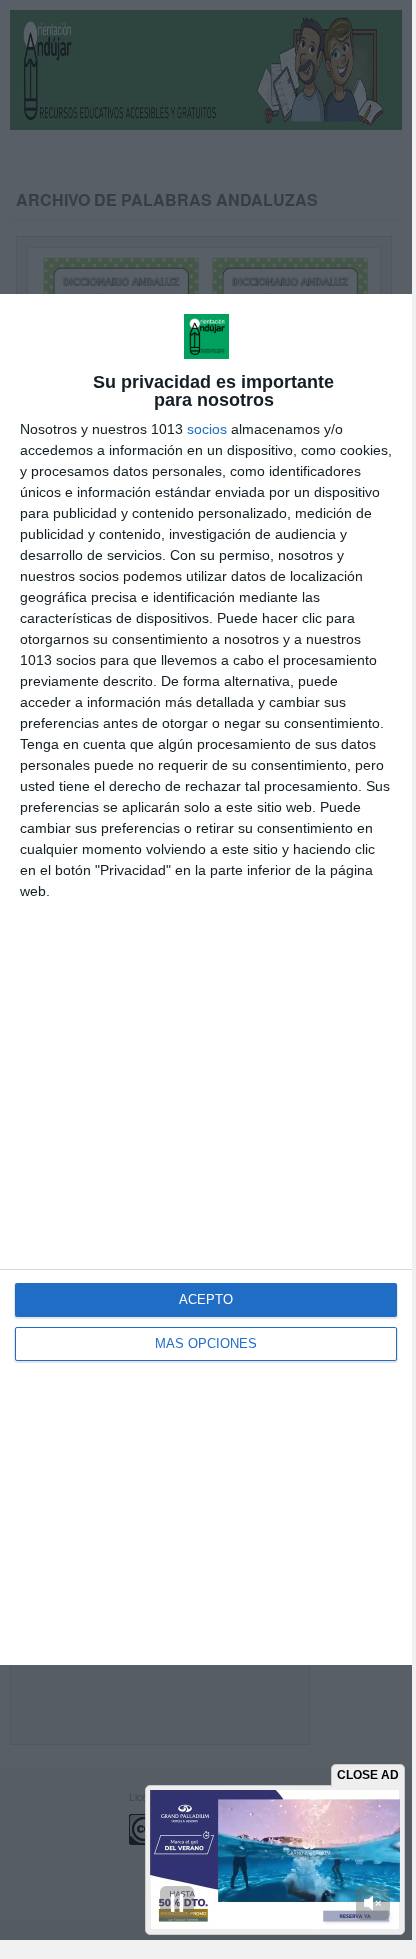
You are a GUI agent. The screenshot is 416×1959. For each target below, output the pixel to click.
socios (207, 429)
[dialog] (206, 979)
